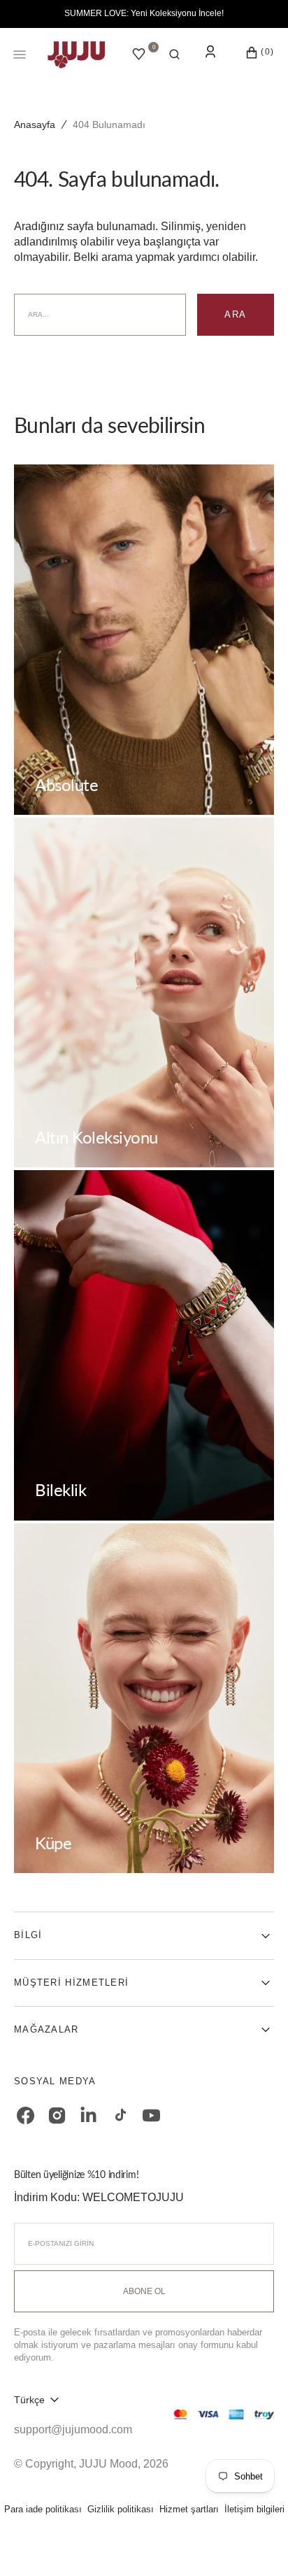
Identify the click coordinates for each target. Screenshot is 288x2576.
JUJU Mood (108, 2464)
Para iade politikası (43, 2509)
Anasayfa (35, 124)
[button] (174, 55)
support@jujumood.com (73, 2429)
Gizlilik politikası (121, 2509)
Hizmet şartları (189, 2509)
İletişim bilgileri (254, 2509)
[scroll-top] (256, 2544)
